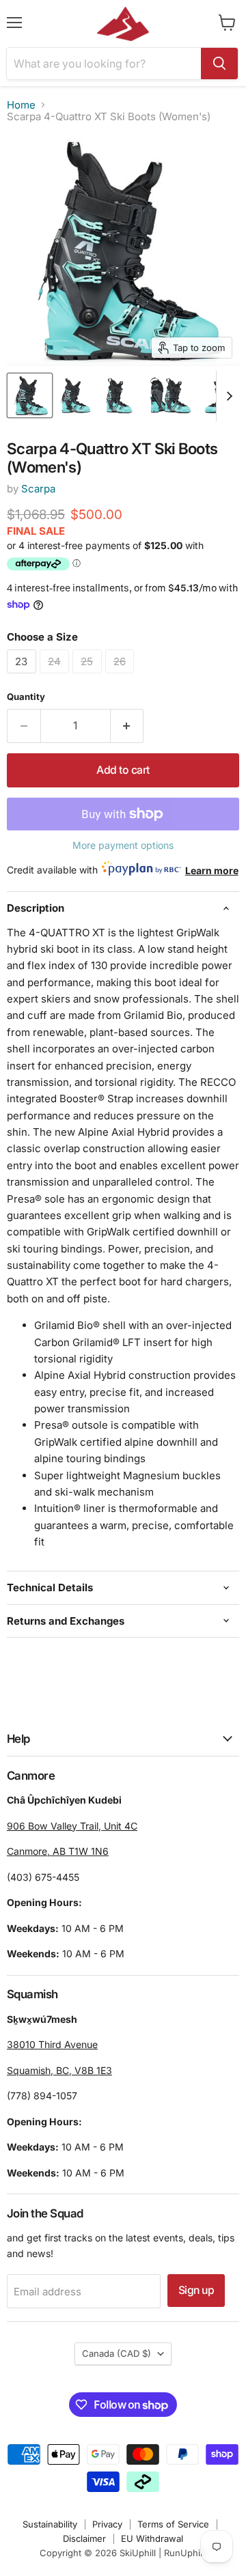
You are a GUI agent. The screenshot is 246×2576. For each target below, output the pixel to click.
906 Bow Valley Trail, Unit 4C (72, 1826)
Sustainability (50, 2524)
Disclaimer (84, 2538)
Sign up (196, 2290)
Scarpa (38, 489)
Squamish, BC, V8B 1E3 (59, 2070)
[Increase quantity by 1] (127, 726)
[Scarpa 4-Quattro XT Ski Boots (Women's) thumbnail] (30, 395)
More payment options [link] (123, 845)
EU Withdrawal (152, 2538)
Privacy (107, 2524)
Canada (117, 2353)
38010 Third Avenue (52, 2044)
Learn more (212, 870)
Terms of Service (173, 2524)
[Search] (219, 64)
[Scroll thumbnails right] (227, 396)
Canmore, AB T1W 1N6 (58, 1851)
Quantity (26, 697)
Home (21, 105)
